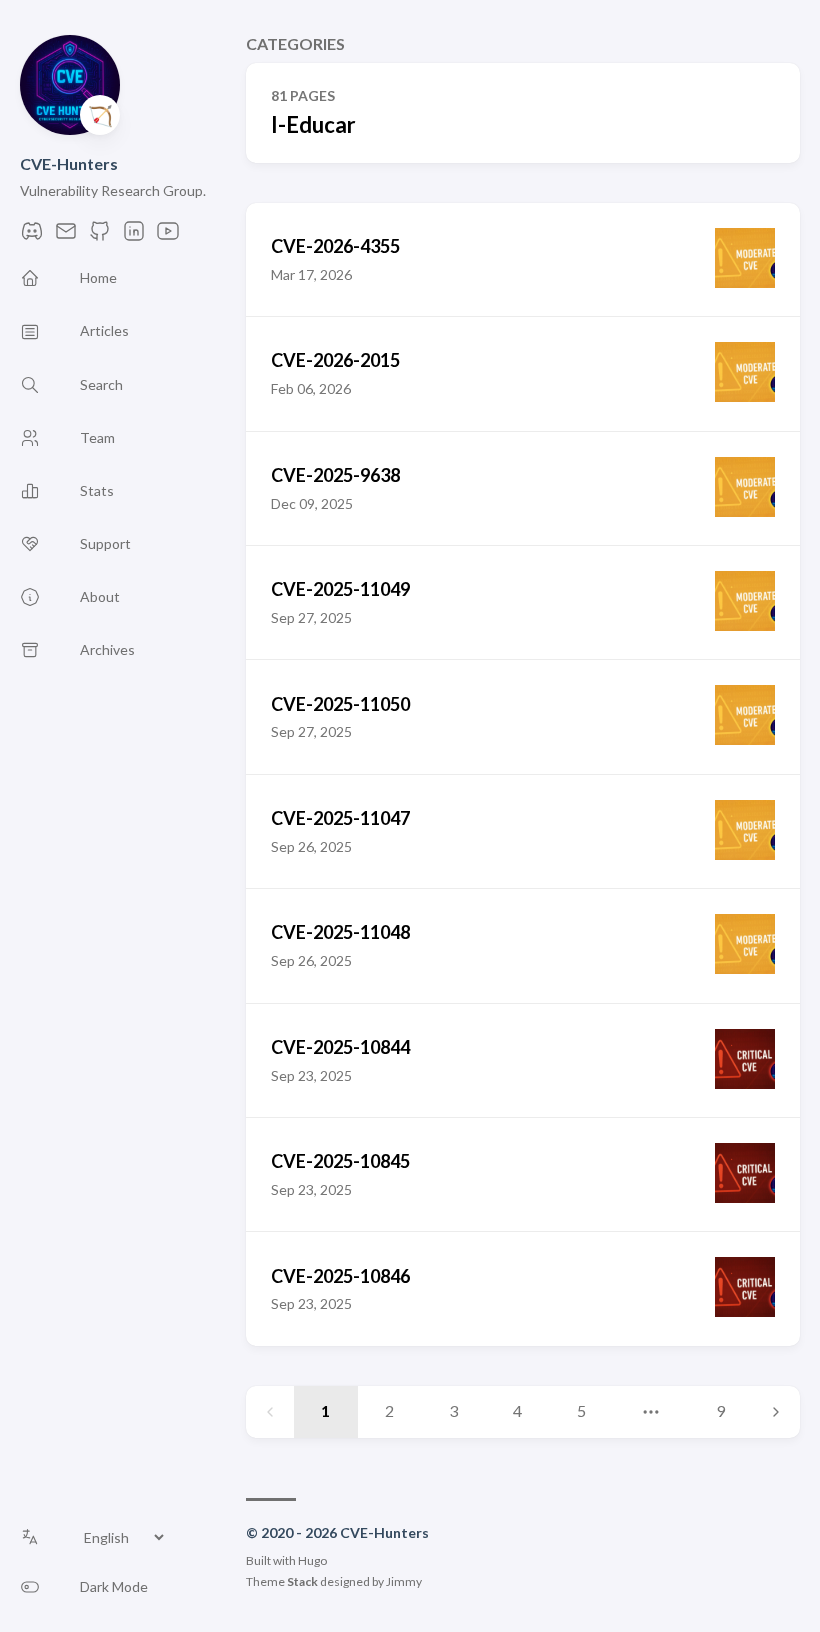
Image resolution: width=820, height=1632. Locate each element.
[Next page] (776, 1412)
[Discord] (32, 236)
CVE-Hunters (69, 163)
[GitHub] (100, 236)
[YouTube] (168, 236)
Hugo (312, 1560)
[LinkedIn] (134, 236)
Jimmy (404, 1581)
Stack (302, 1581)
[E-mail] (66, 236)
